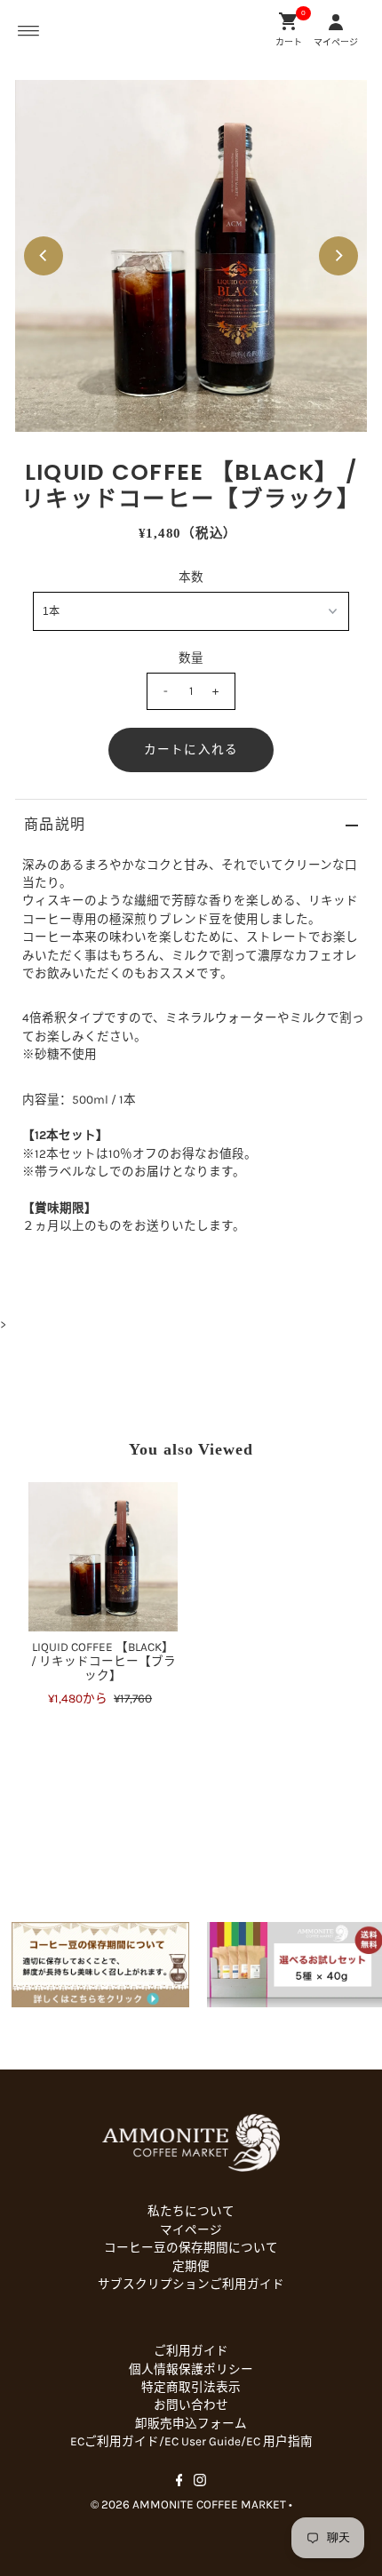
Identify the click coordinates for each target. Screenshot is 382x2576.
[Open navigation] (29, 31)
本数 (191, 577)
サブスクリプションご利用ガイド (191, 2284)
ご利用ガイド (191, 2351)
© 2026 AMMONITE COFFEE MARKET (188, 2504)
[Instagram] (200, 2483)
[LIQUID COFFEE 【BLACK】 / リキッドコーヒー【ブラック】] (103, 1557)
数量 (191, 658)
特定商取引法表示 (191, 2387)
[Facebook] (179, 2483)
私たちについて (191, 2211)
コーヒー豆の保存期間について (191, 2248)
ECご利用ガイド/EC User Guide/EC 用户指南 (191, 2441)
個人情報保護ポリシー (191, 2369)
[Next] (338, 256)
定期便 (191, 2266)
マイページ (191, 2230)
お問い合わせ (191, 2405)
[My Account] (336, 21)
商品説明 (55, 824)
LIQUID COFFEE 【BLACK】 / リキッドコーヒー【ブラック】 (103, 1662)
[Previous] (44, 256)
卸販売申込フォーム (191, 2424)
